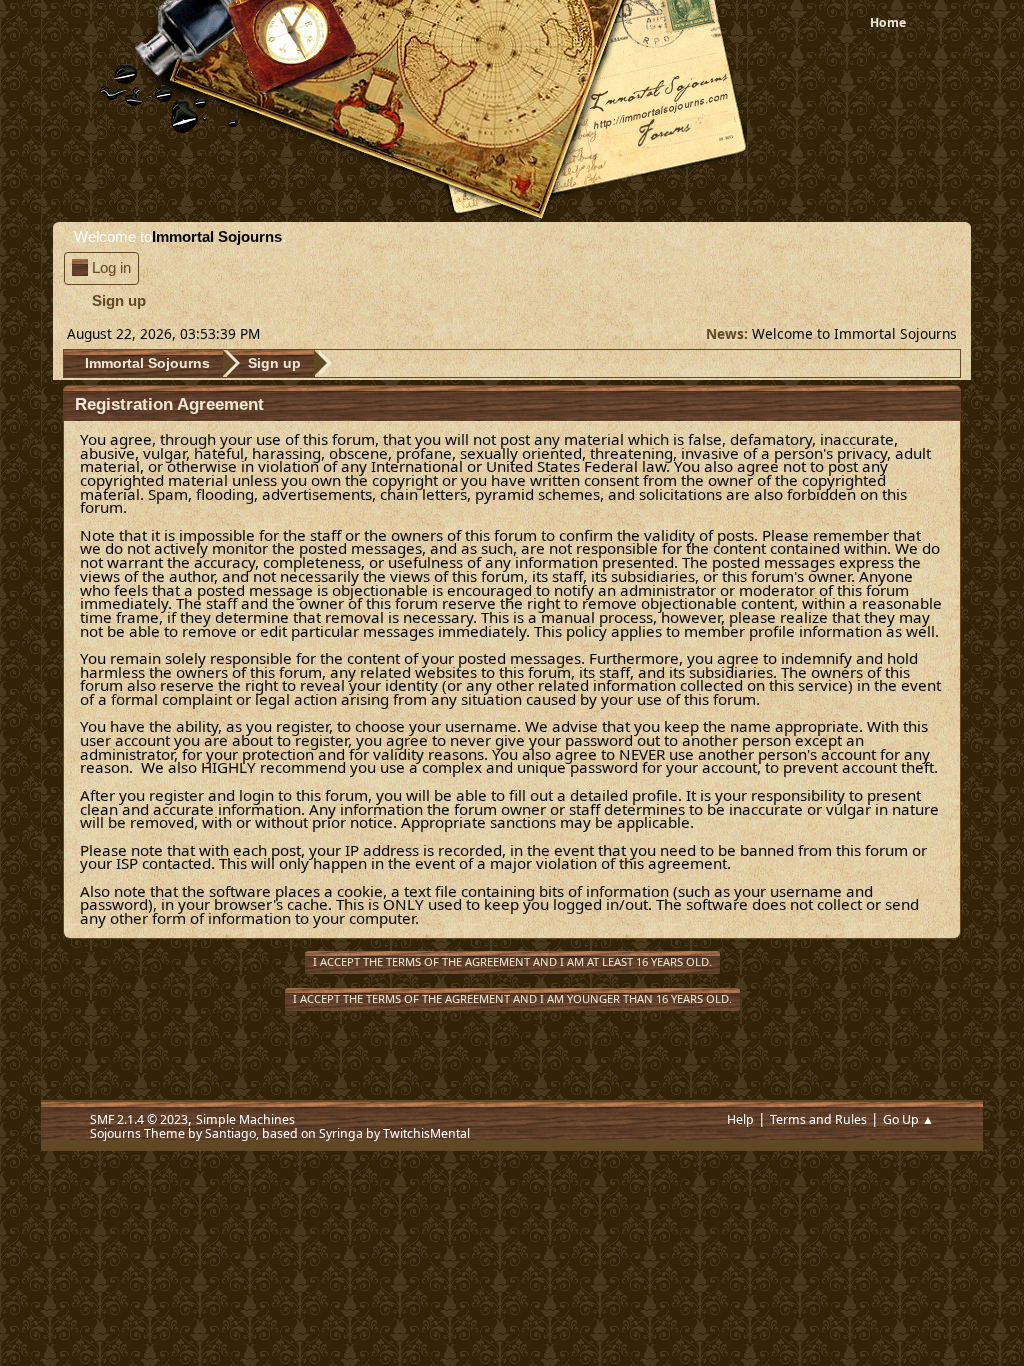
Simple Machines (245, 1119)
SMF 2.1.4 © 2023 (139, 1119)
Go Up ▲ (908, 1119)
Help (740, 1119)
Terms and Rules (818, 1119)
